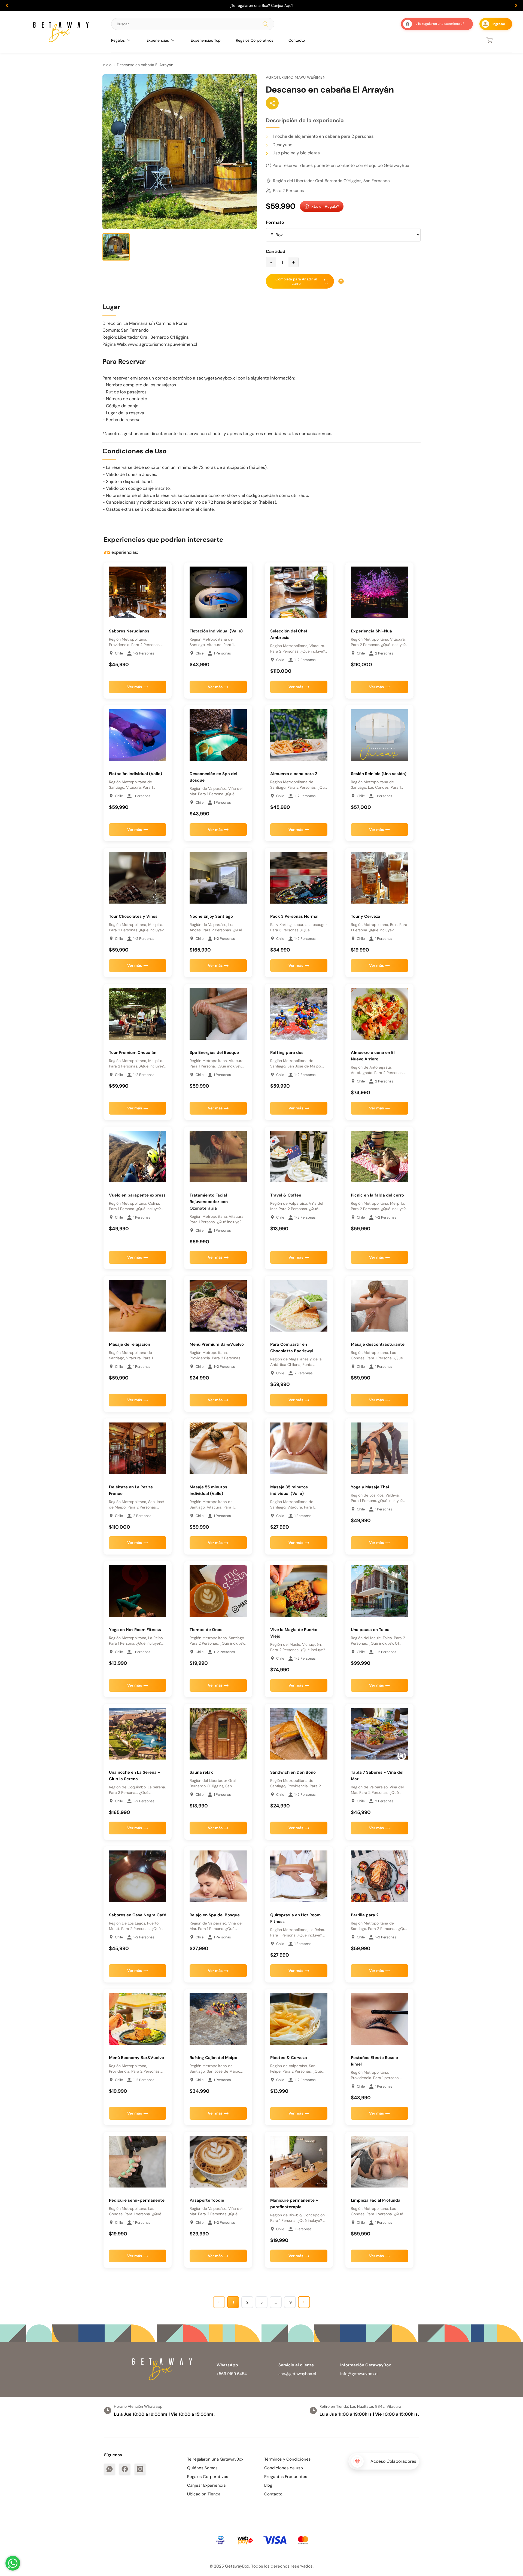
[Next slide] (516, 5)
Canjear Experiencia (206, 2485)
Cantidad (276, 251)
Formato (275, 222)
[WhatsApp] (110, 2469)
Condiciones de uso (284, 2468)
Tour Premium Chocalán (133, 1053)
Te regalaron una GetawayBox (215, 2459)
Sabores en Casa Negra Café (138, 1915)
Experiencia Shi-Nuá (371, 631)
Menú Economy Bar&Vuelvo (136, 2058)
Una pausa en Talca (370, 1630)
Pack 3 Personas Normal (294, 916)
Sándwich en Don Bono (293, 1772)
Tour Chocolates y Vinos (133, 916)
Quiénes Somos (202, 2468)
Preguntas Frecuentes (286, 2477)
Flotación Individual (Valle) (216, 631)
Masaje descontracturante (378, 1344)
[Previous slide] (7, 5)
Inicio (107, 65)
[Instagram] (140, 2469)
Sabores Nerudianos (129, 631)
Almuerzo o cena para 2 (294, 774)
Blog (268, 2485)
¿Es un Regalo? (325, 206)
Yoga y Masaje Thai (370, 1487)
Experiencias (158, 40)
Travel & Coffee (286, 1195)
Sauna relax (201, 1772)
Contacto (297, 40)
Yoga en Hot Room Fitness (135, 1630)
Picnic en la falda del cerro (377, 1195)
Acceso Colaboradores (393, 2461)
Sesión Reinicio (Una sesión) (379, 774)
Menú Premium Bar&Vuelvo (217, 1344)
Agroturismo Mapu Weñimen (296, 77)
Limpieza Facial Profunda (376, 2200)
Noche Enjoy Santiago (211, 916)
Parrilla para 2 (365, 1915)
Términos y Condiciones (288, 2459)
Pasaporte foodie (207, 2200)
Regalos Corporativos (255, 40)
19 (290, 2302)
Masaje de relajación (130, 1344)
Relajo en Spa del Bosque (215, 1915)
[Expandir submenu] (129, 40)
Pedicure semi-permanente (137, 2200)
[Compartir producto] (272, 103)
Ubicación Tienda (204, 2494)
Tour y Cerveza (366, 916)
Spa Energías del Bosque (214, 1053)
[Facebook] (125, 2469)
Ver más (135, 687)
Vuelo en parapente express (137, 1195)
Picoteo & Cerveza (289, 2058)
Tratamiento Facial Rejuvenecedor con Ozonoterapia (209, 1202)
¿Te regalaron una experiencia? (440, 24)
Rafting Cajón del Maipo (213, 2058)
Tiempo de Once (206, 1630)
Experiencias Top (206, 40)
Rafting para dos (287, 1053)
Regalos (118, 40)
